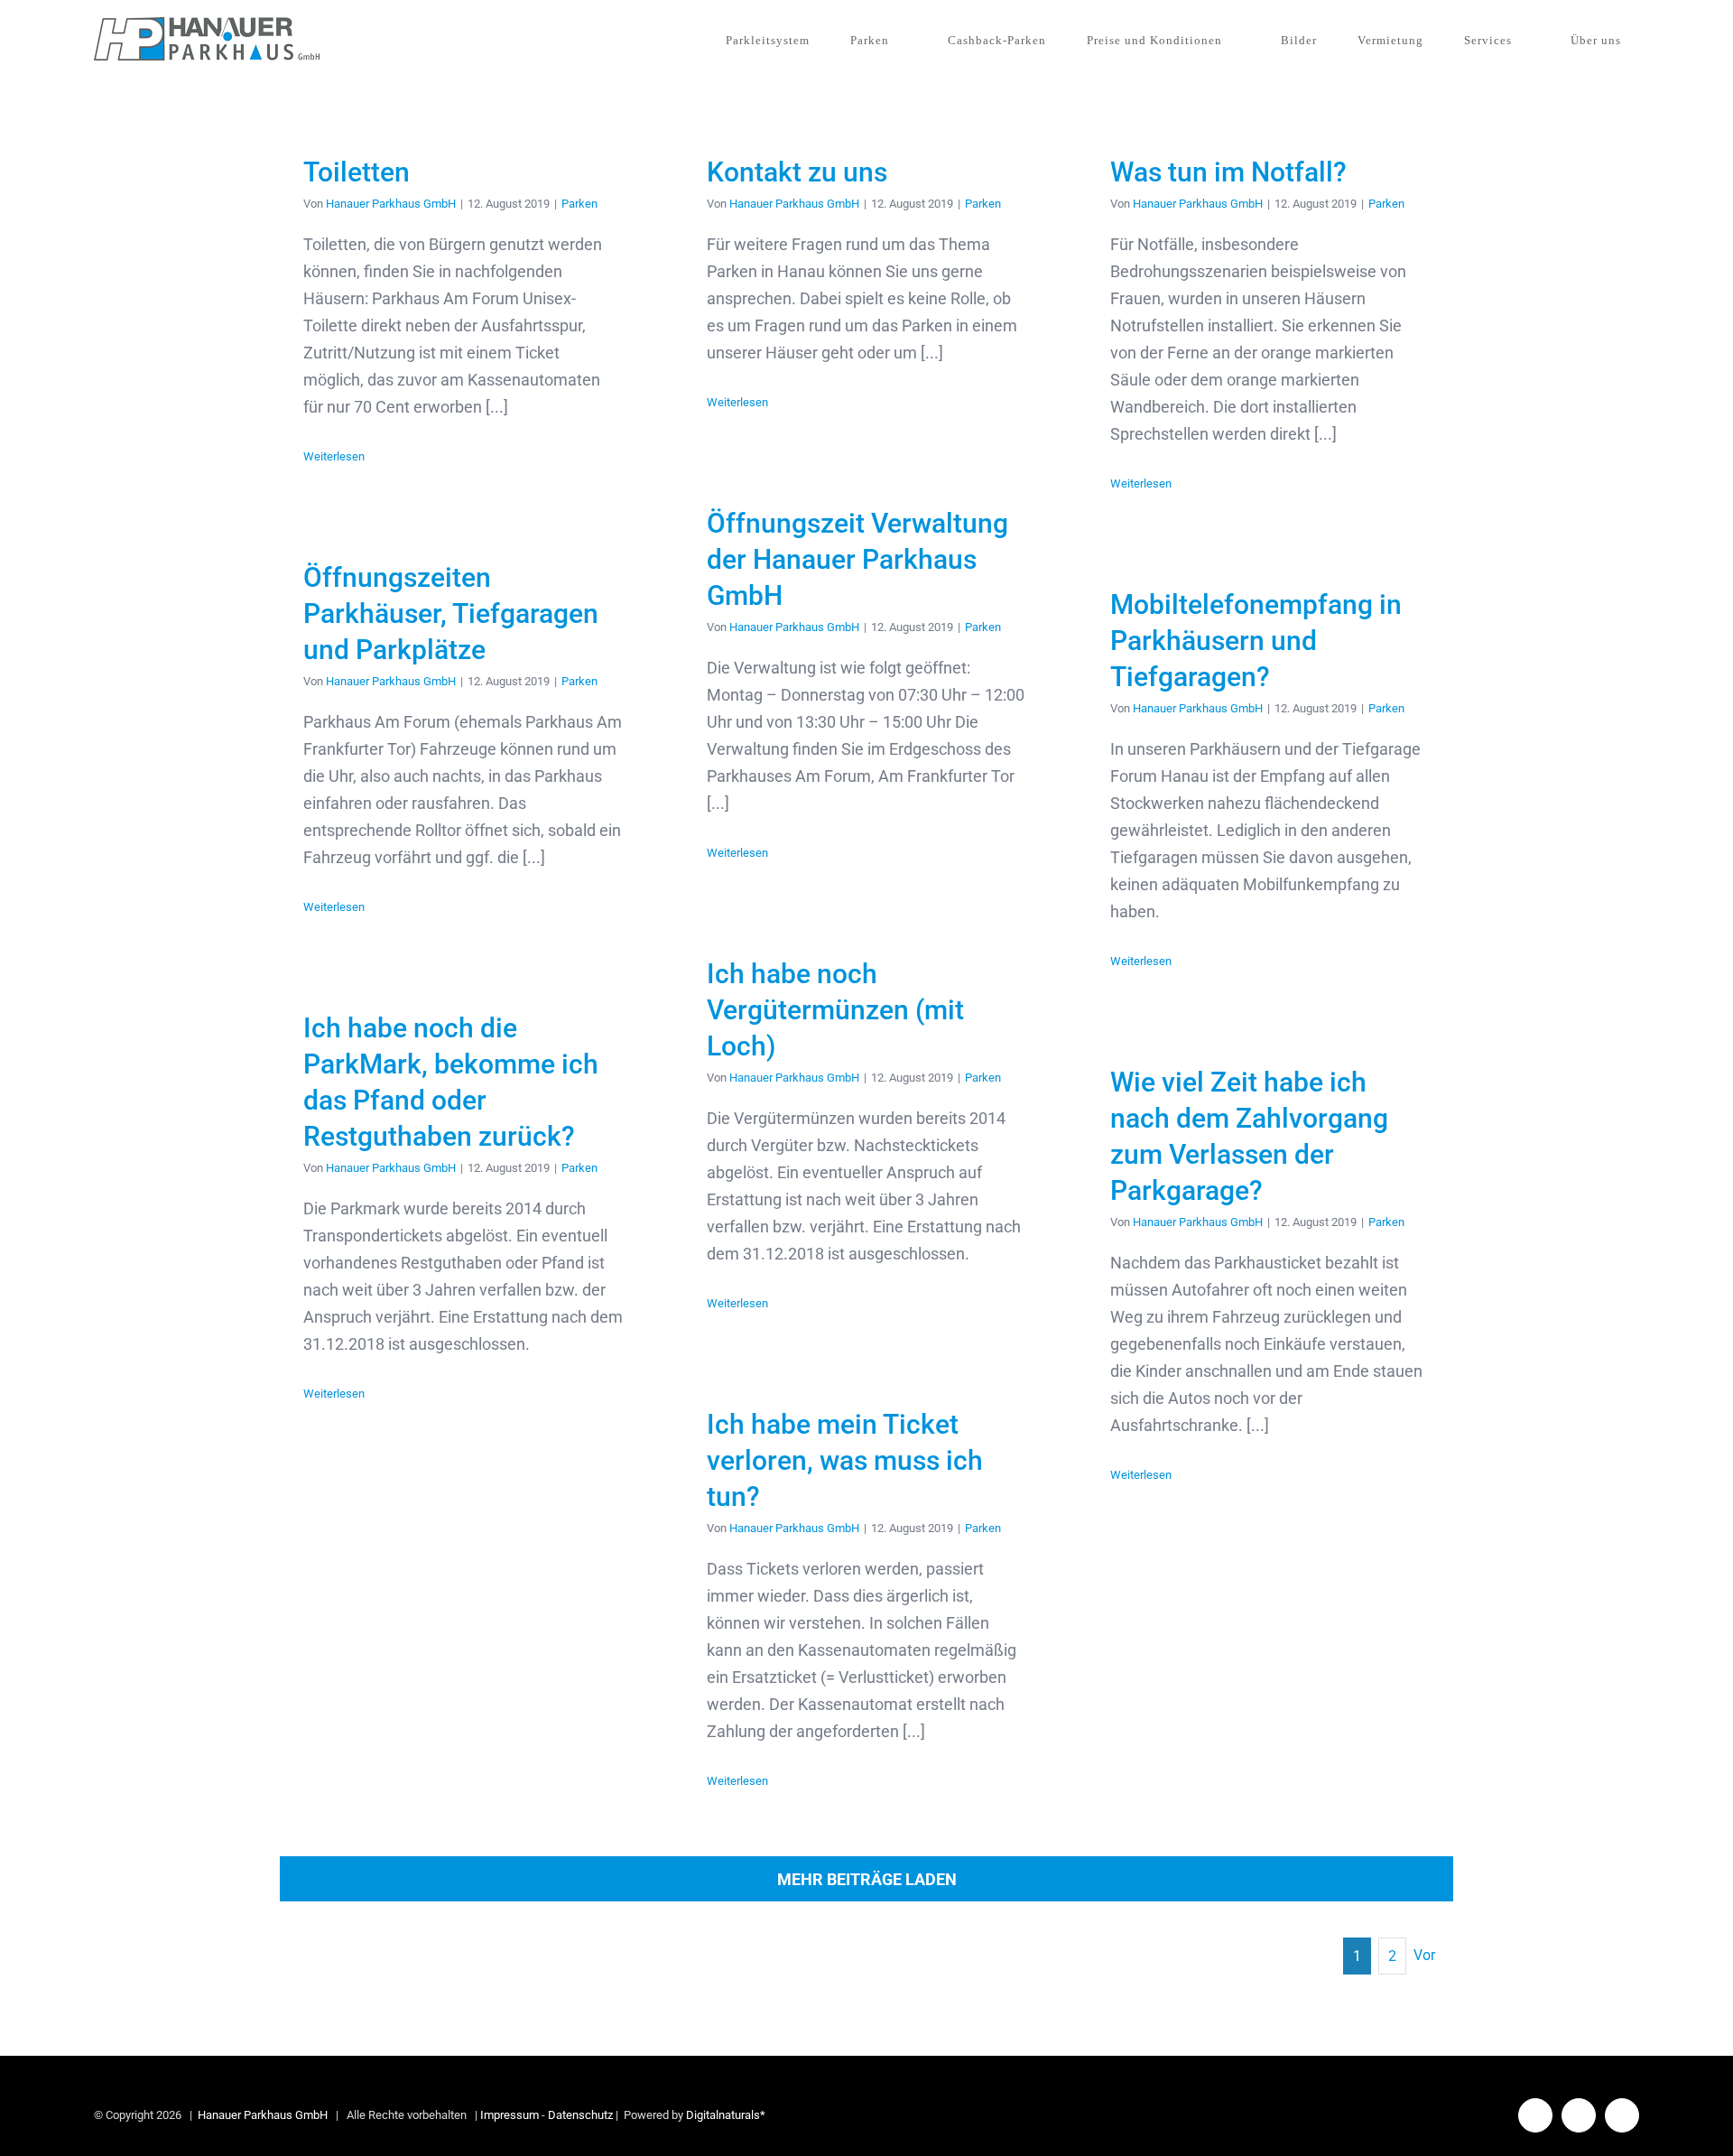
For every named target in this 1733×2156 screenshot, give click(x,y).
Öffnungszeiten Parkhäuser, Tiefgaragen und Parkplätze (451, 613)
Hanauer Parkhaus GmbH (391, 204)
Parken (579, 204)
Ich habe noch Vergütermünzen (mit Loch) (835, 1010)
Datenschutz (580, 2115)
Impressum (510, 2115)
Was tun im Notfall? (1228, 172)
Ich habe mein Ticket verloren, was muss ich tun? (845, 1460)
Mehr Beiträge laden (867, 1879)
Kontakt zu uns (797, 172)
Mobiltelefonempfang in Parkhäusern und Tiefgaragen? (1256, 641)
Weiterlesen (334, 456)
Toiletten (357, 172)
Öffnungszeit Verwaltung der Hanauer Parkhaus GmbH (857, 559)
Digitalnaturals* (726, 2115)
